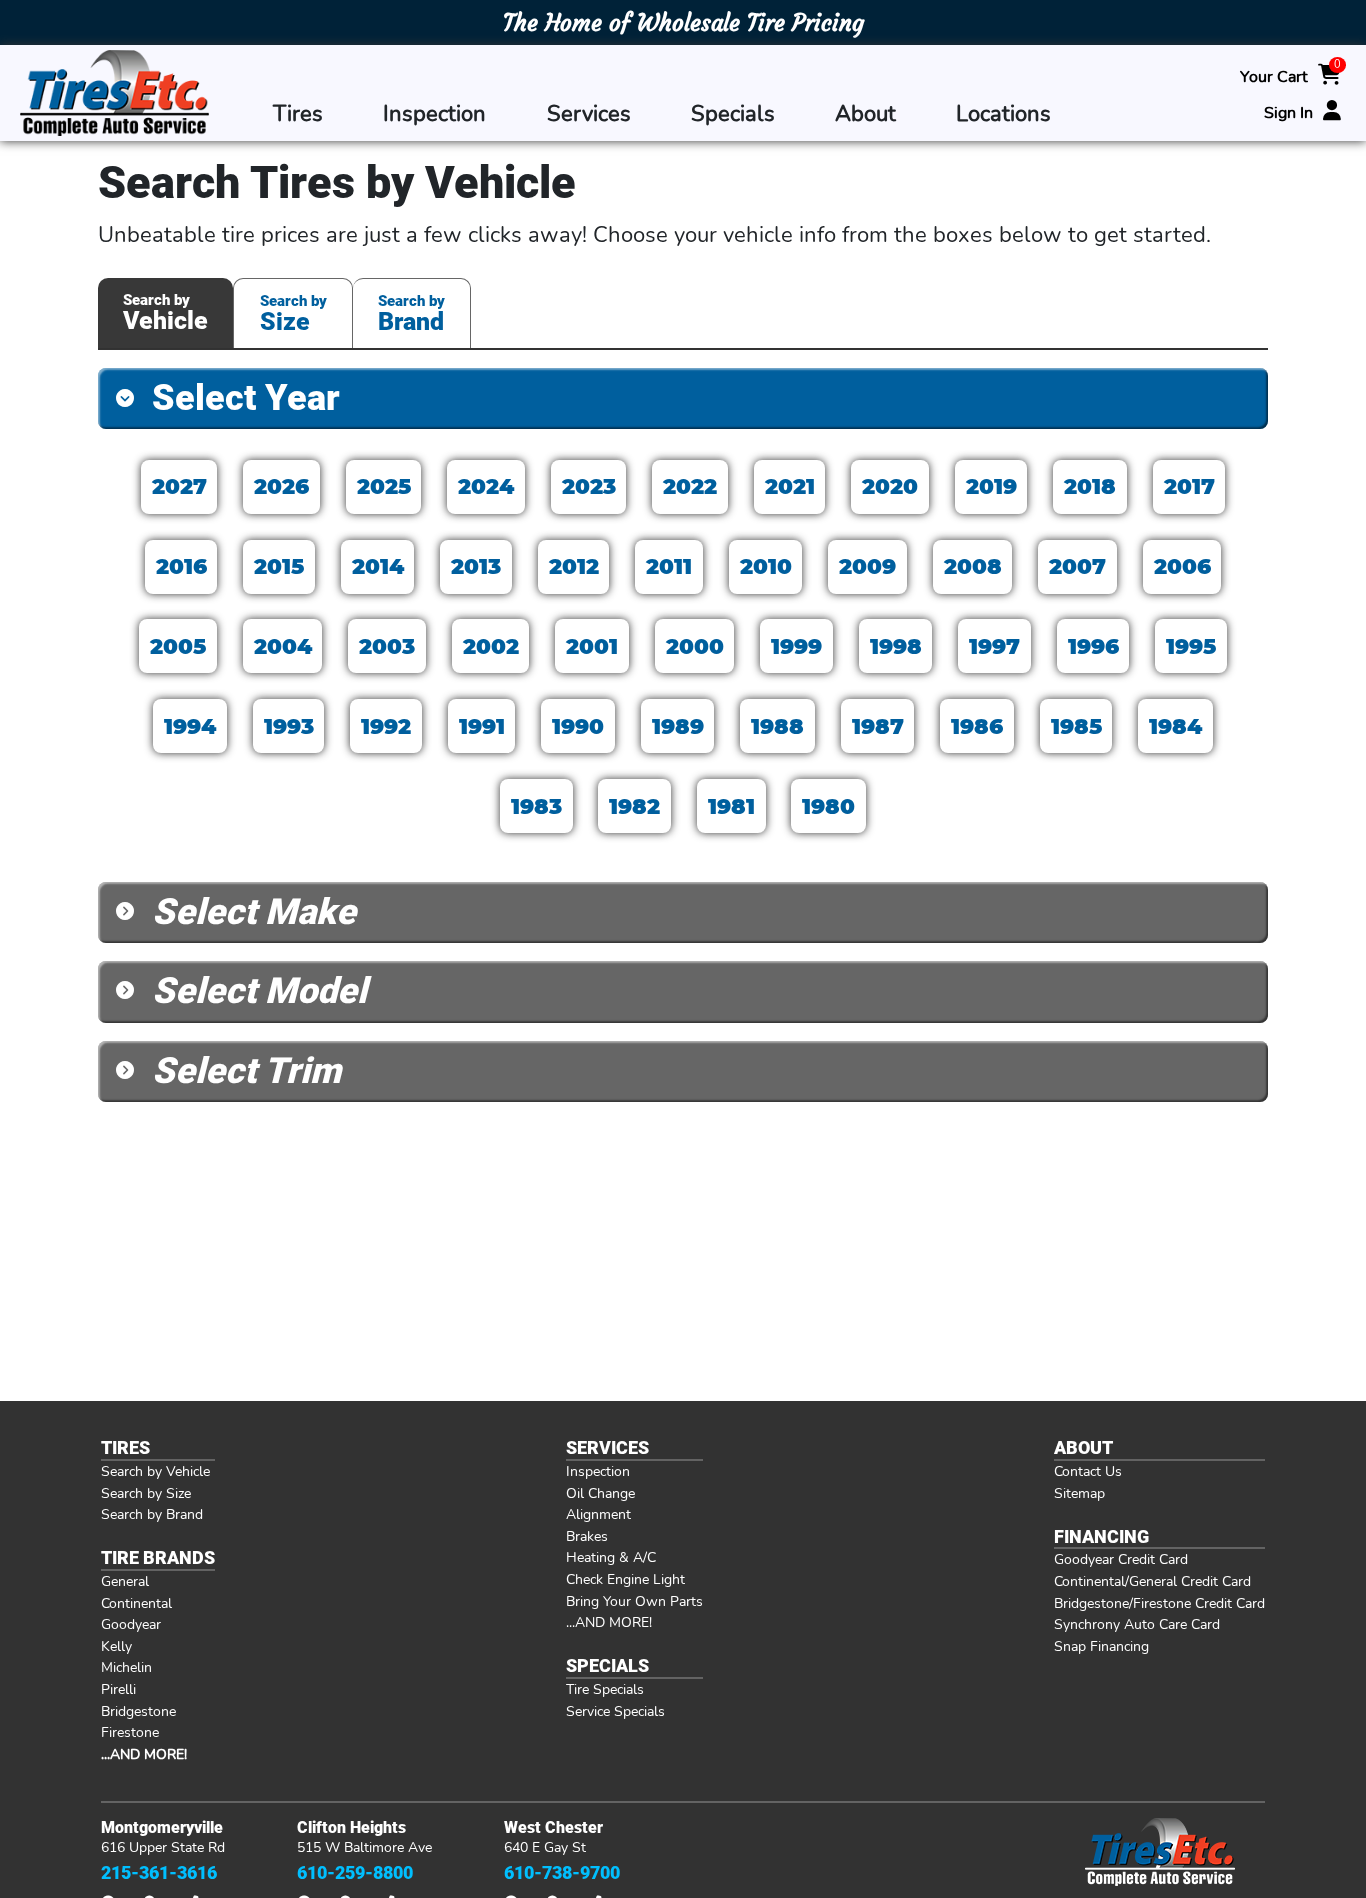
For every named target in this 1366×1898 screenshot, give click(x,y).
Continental (136, 1603)
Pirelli (118, 1689)
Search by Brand (152, 1514)
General (125, 1581)
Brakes (587, 1536)
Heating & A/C (611, 1557)
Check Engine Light (625, 1579)
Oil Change (600, 1493)
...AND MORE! (609, 1622)
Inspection (434, 114)
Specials (733, 114)
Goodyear (131, 1624)
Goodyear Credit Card (1121, 1559)
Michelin (126, 1667)
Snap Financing (1101, 1646)
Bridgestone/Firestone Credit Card (1159, 1603)
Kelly (116, 1646)
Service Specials (615, 1711)
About (865, 114)
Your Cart (1274, 76)
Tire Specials (605, 1689)
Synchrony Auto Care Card (1137, 1624)
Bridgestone (138, 1711)
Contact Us (1088, 1471)
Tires (298, 114)
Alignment (598, 1514)
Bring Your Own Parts (634, 1601)
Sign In (1288, 112)
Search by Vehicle (155, 1471)
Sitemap (1079, 1493)
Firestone (130, 1732)
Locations (1003, 114)
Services (589, 114)
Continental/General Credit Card (1152, 1581)
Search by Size (146, 1493)
